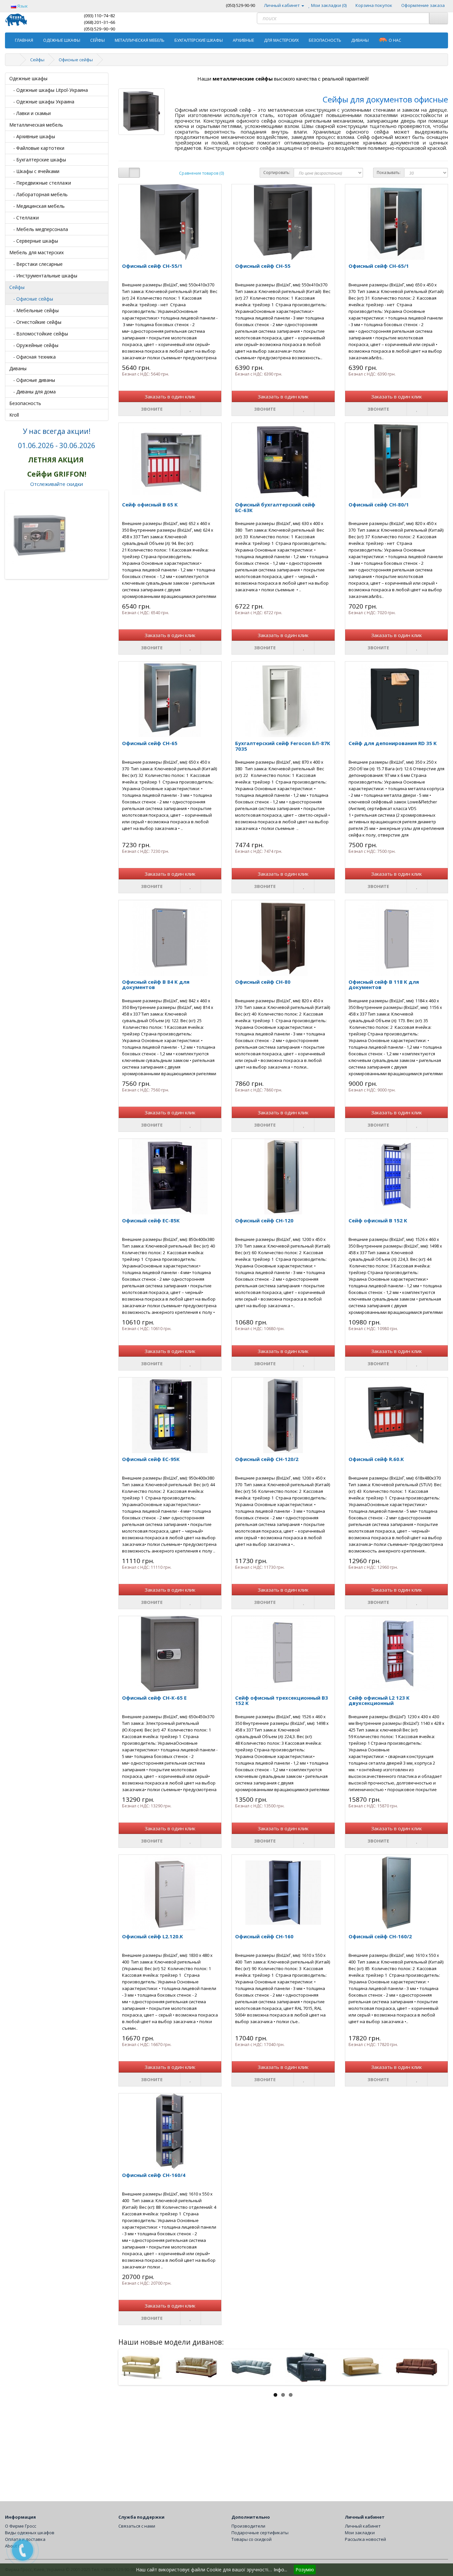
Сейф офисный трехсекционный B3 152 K (282, 1700)
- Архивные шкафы (32, 136)
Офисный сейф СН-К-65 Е (154, 1698)
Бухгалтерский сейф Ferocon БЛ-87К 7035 (283, 746)
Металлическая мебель (140, 40)
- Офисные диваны (32, 380)
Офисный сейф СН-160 (264, 1936)
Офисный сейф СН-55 (263, 266)
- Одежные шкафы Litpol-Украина (49, 90)
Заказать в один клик (170, 396)
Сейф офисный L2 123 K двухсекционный (379, 1700)
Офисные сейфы (76, 60)
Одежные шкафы (62, 40)
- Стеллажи (24, 218)
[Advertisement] (283, 2445)
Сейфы (97, 40)
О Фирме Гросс (21, 2526)
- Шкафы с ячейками (34, 171)
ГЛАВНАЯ (24, 40)
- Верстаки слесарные (36, 264)
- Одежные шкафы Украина (42, 102)
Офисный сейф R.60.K (376, 1459)
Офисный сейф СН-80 (263, 982)
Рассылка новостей (365, 2539)
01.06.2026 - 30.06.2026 (57, 445)
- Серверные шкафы (34, 241)
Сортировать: (277, 173)
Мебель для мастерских (36, 252)
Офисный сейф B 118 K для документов (384, 985)
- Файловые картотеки (37, 148)
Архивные (243, 40)
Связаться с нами (137, 2526)
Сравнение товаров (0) (201, 173)
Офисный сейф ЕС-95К (151, 1459)
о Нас (395, 40)
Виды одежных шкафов (30, 2533)
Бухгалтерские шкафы (199, 40)
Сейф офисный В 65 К (150, 504)
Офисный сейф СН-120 (264, 1220)
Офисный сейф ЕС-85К (151, 1220)
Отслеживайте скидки (57, 484)
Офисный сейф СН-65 (150, 743)
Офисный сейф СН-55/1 (152, 266)
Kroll (14, 415)
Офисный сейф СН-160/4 (154, 2175)
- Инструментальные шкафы (43, 276)
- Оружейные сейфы (34, 345)
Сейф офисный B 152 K (378, 1220)
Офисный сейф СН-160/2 (380, 1936)
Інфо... (280, 2570)
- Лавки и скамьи (30, 113)
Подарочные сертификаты (260, 2533)
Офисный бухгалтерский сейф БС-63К (275, 507)
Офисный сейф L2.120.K (153, 1936)
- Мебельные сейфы (34, 310)
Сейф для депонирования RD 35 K (393, 743)
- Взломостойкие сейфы (39, 334)
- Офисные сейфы (31, 299)
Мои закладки (360, 2533)
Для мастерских (281, 40)
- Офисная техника (32, 357)
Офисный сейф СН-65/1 (379, 266)
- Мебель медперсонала (39, 229)
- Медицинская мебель (37, 206)
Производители (248, 2526)
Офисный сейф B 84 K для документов (156, 985)
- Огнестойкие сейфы (35, 322)
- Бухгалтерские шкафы (38, 160)
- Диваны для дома (32, 392)
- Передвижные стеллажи (40, 183)
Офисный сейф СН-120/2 (267, 1459)
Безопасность (325, 40)
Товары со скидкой (252, 2539)
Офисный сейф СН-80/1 (379, 504)
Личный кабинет (363, 2526)
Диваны (360, 40)
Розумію (305, 2570)
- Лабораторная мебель (38, 194)
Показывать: (389, 173)
